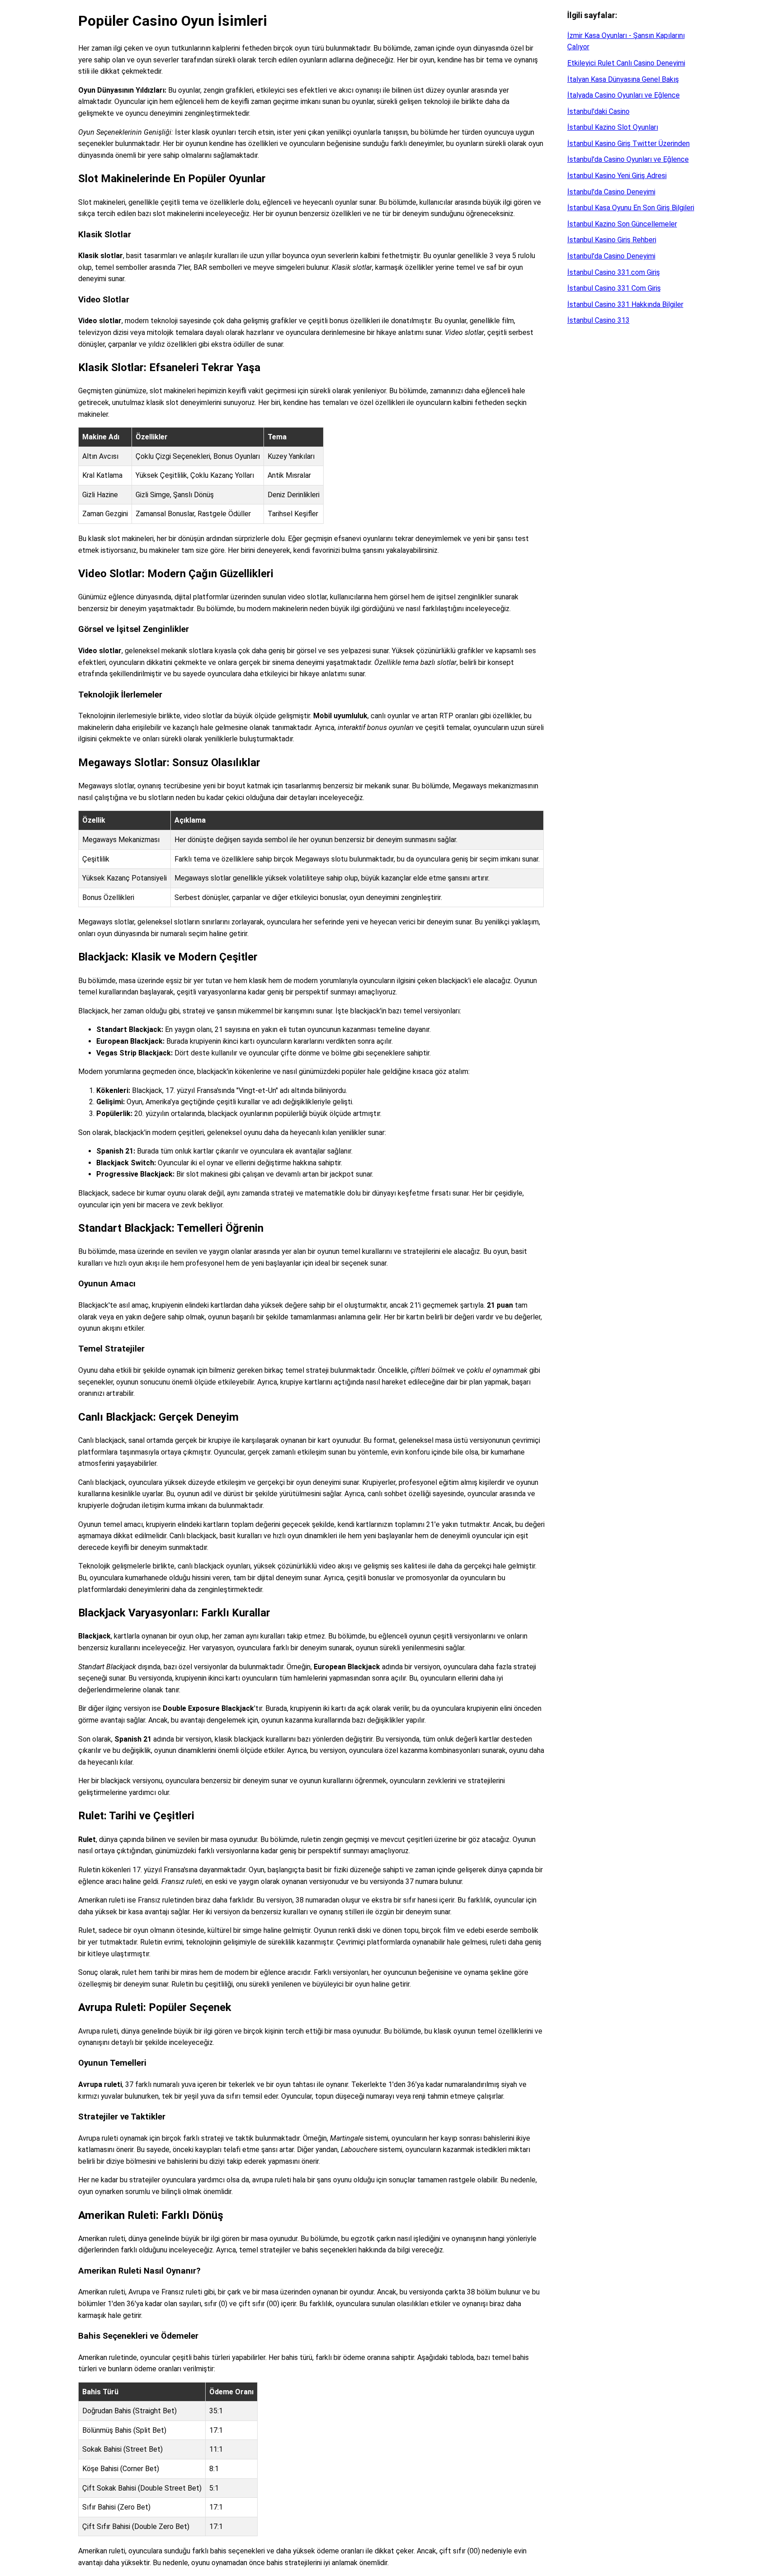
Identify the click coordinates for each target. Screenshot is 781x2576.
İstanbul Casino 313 (598, 320)
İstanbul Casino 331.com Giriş (614, 272)
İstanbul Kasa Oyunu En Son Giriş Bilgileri (631, 208)
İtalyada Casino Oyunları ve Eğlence (623, 95)
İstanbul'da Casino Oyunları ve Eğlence (628, 159)
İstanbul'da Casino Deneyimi (611, 192)
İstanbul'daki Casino (598, 111)
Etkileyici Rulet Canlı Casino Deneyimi (626, 63)
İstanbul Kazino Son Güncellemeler (622, 224)
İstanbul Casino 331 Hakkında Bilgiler (625, 304)
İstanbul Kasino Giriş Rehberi (612, 240)
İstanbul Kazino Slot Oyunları (613, 127)
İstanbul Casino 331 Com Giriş (614, 288)
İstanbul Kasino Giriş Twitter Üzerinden (628, 144)
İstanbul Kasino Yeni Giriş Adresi (617, 176)
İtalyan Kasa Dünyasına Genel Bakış (623, 79)
